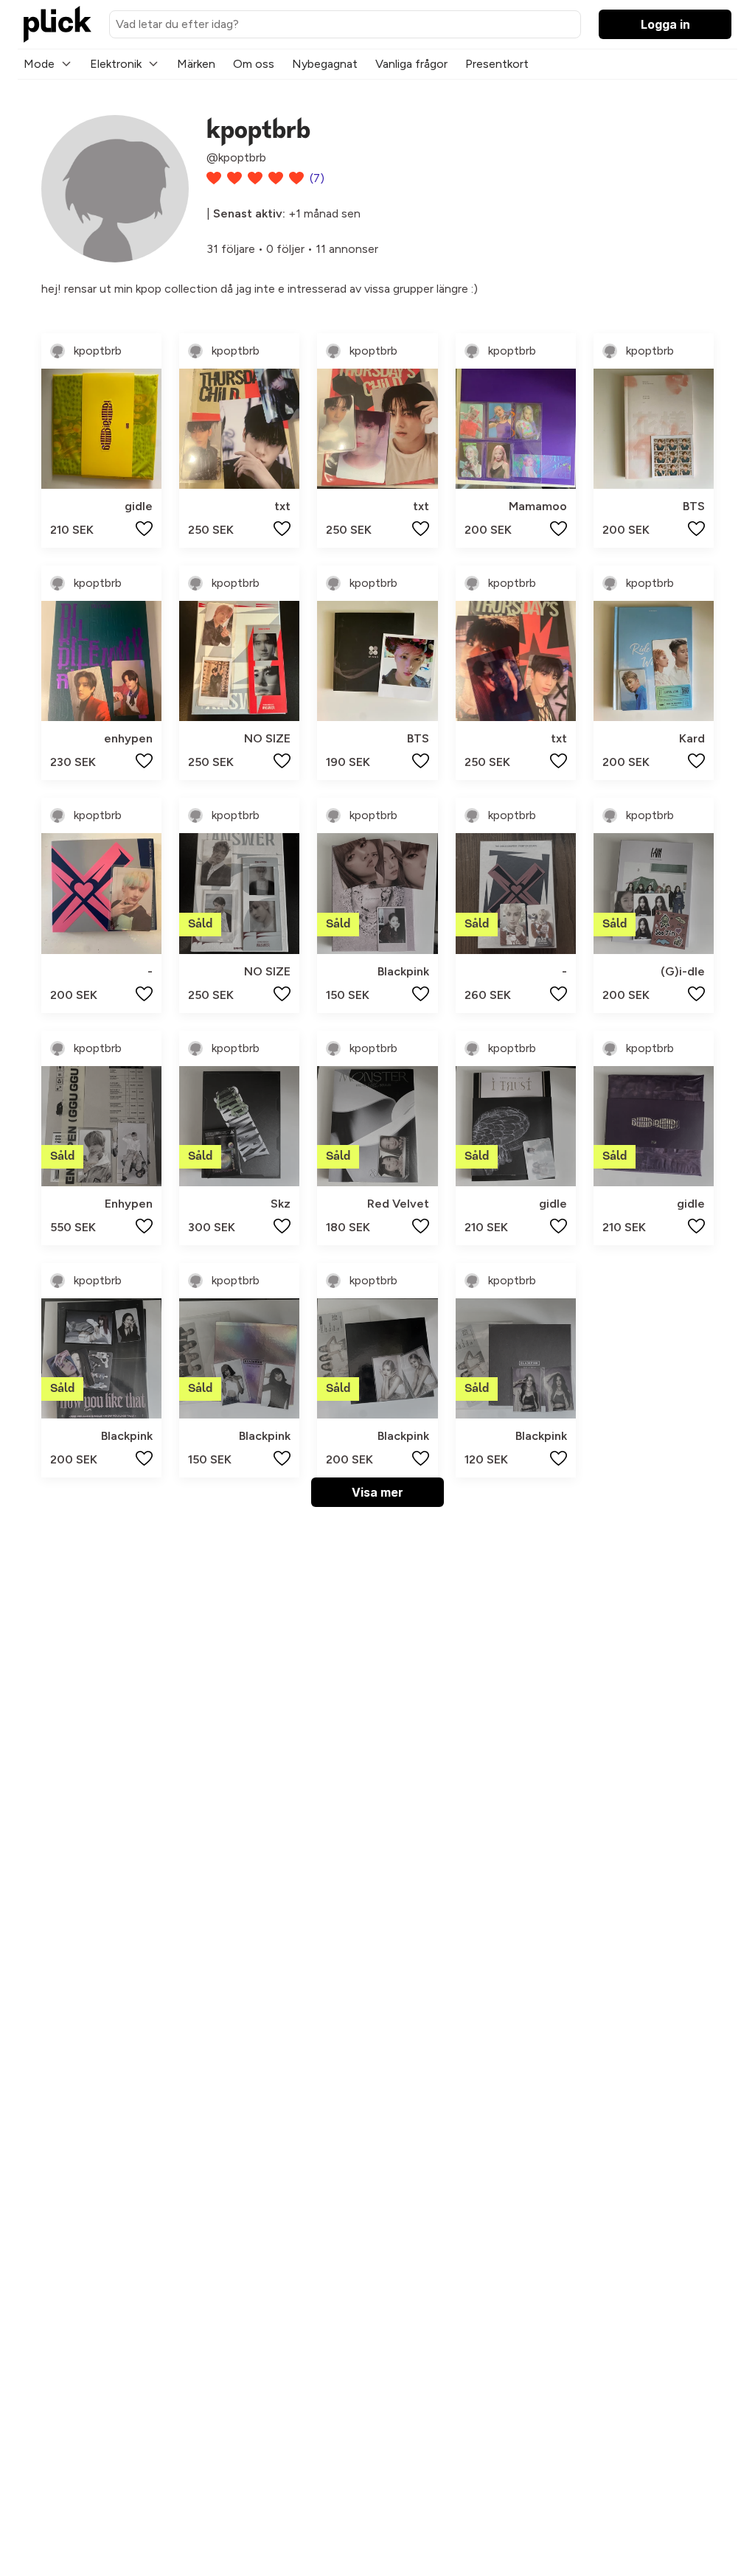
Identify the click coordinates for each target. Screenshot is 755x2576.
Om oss (254, 64)
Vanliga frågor (411, 64)
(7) (317, 178)
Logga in (665, 24)
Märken (196, 64)
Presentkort (497, 64)
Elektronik (116, 64)
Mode (39, 64)
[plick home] (58, 24)
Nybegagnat (325, 64)
